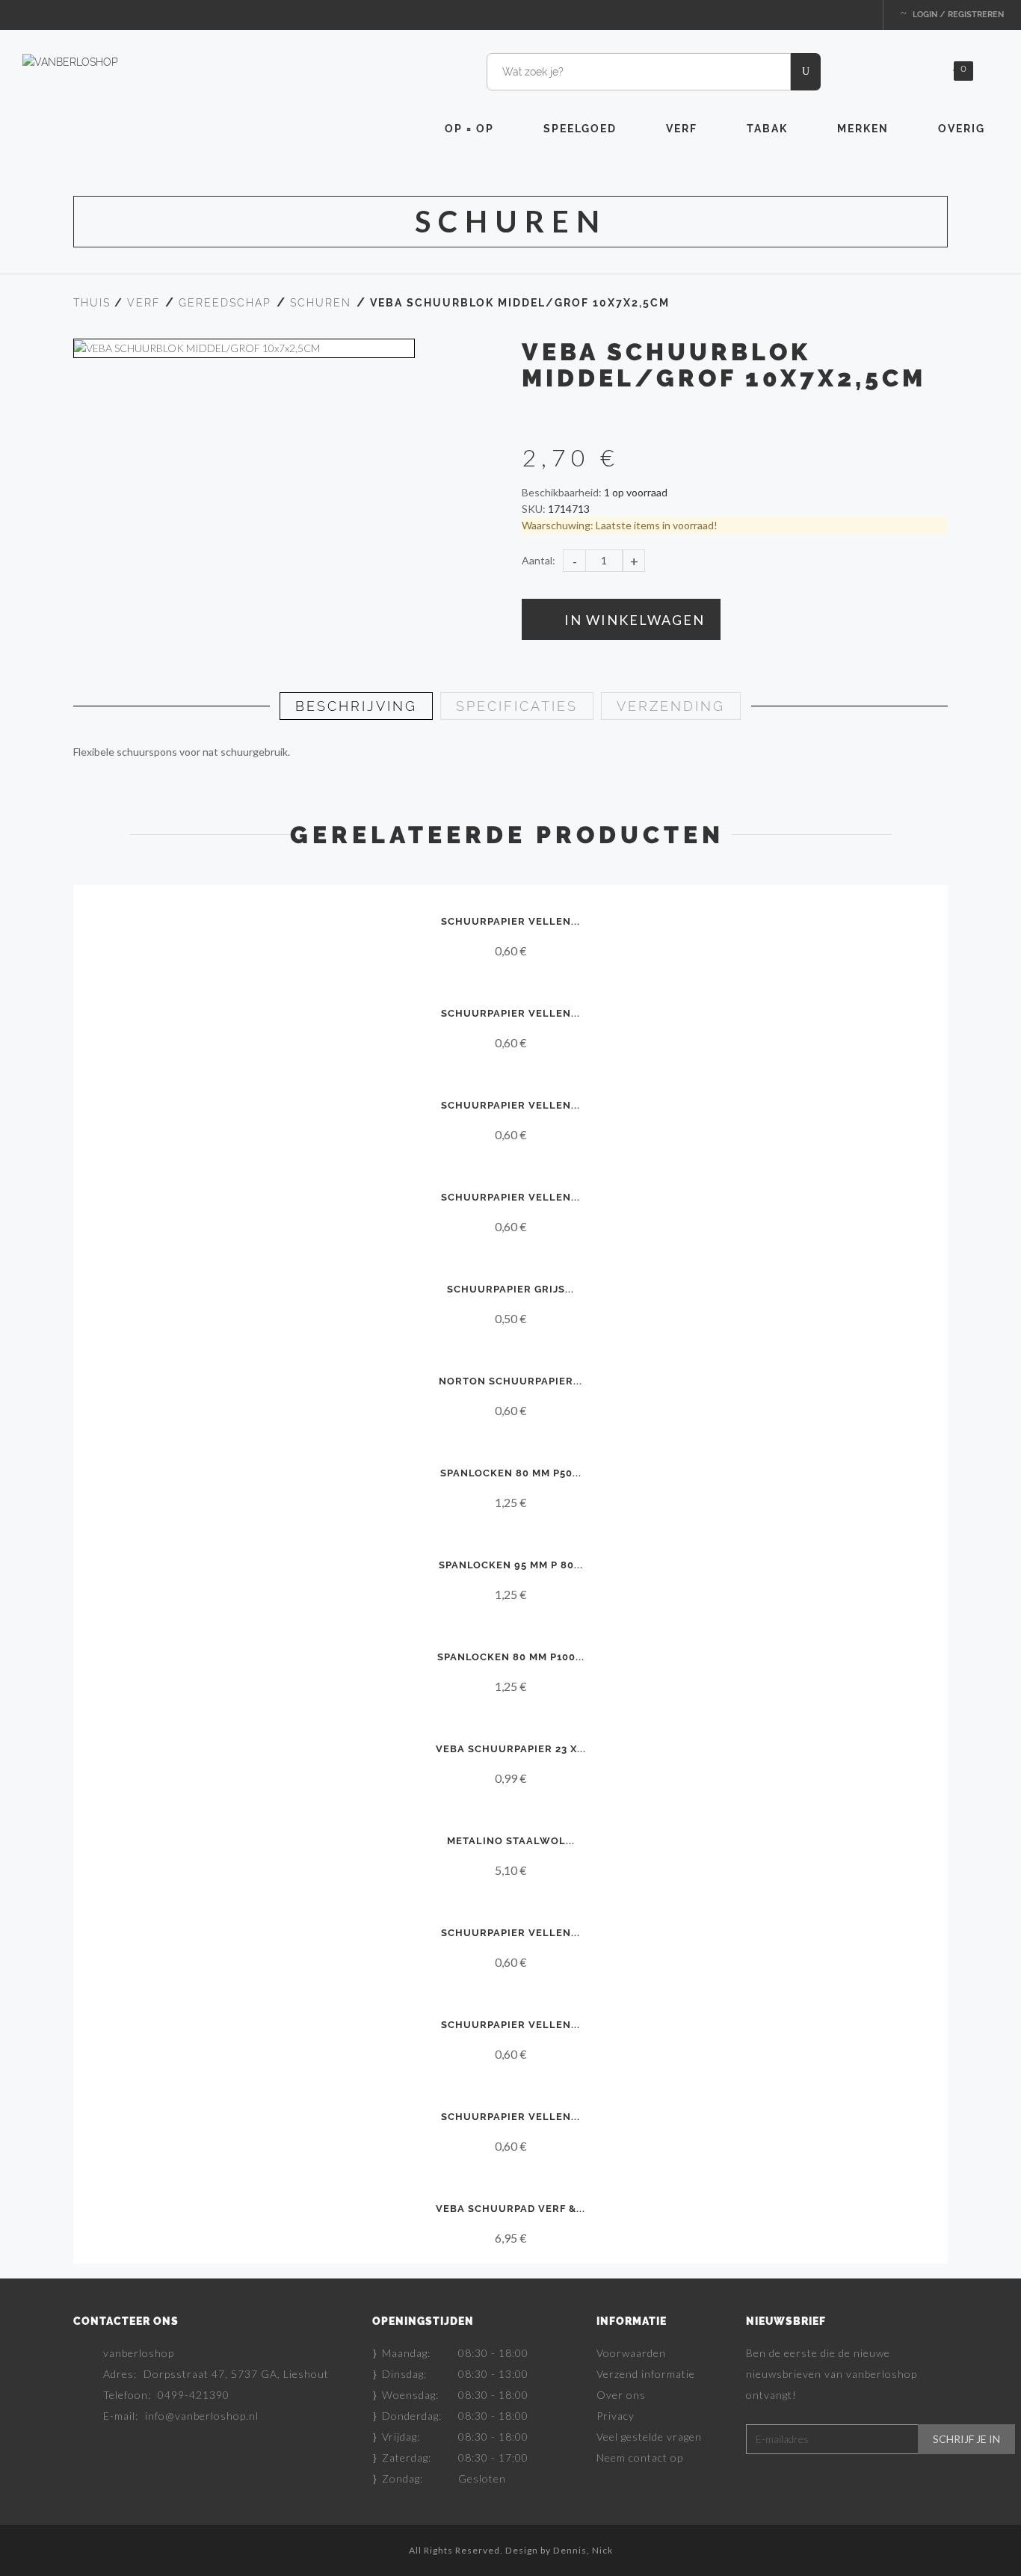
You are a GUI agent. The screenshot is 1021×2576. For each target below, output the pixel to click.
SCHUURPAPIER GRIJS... (510, 1289)
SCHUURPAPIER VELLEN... (510, 921)
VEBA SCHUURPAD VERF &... (510, 2209)
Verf (682, 129)
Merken (863, 129)
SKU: (534, 509)
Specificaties (517, 706)
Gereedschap (225, 303)
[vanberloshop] (70, 61)
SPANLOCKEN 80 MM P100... (511, 1657)
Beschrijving (356, 706)
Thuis (92, 303)
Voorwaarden (631, 2353)
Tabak (767, 129)
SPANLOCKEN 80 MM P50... (511, 1473)
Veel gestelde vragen (649, 2437)
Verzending (671, 706)
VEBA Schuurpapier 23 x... (511, 1749)
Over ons (621, 2395)
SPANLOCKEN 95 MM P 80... (511, 1565)
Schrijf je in (966, 2439)
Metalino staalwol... (511, 1841)
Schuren (321, 303)
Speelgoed (580, 129)
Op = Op (469, 129)
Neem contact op (640, 2458)
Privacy (616, 2416)
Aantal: (539, 560)
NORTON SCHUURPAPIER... (510, 1381)
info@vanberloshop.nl (202, 2416)
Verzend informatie (646, 2374)
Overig (962, 129)
